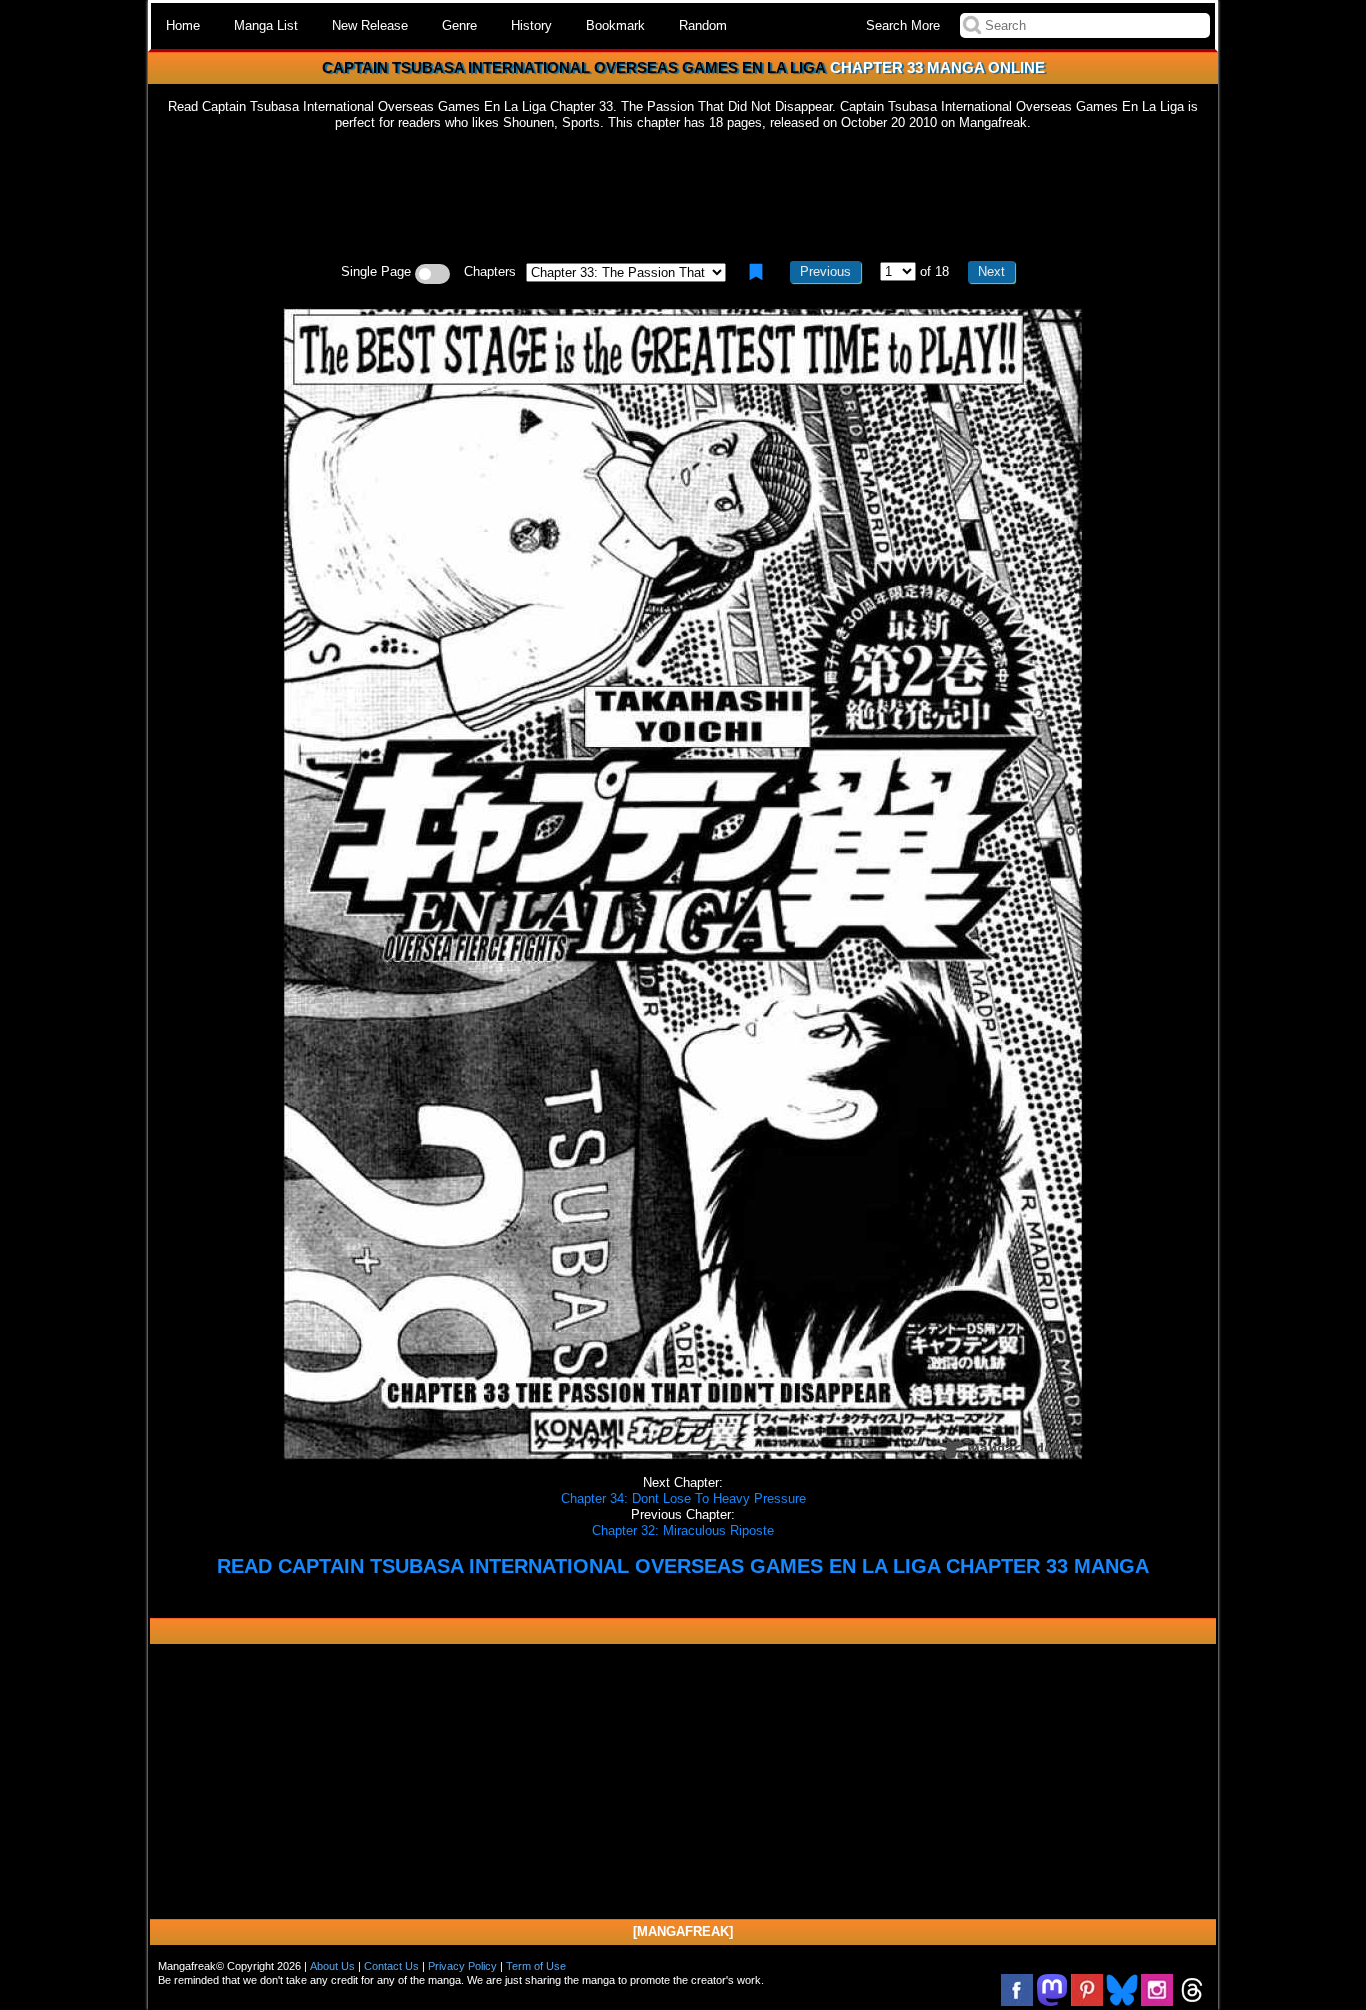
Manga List (266, 25)
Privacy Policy (462, 1966)
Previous (825, 271)
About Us (332, 1966)
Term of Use (536, 1966)
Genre (459, 25)
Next (991, 271)
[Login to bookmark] (756, 272)
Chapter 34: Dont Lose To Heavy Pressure (683, 1498)
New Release (370, 25)
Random (703, 25)
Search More (903, 25)
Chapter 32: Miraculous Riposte (683, 1530)
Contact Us (391, 1966)
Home (183, 25)
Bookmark (615, 25)
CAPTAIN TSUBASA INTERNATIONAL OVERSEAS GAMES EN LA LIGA (574, 67)
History (531, 25)
